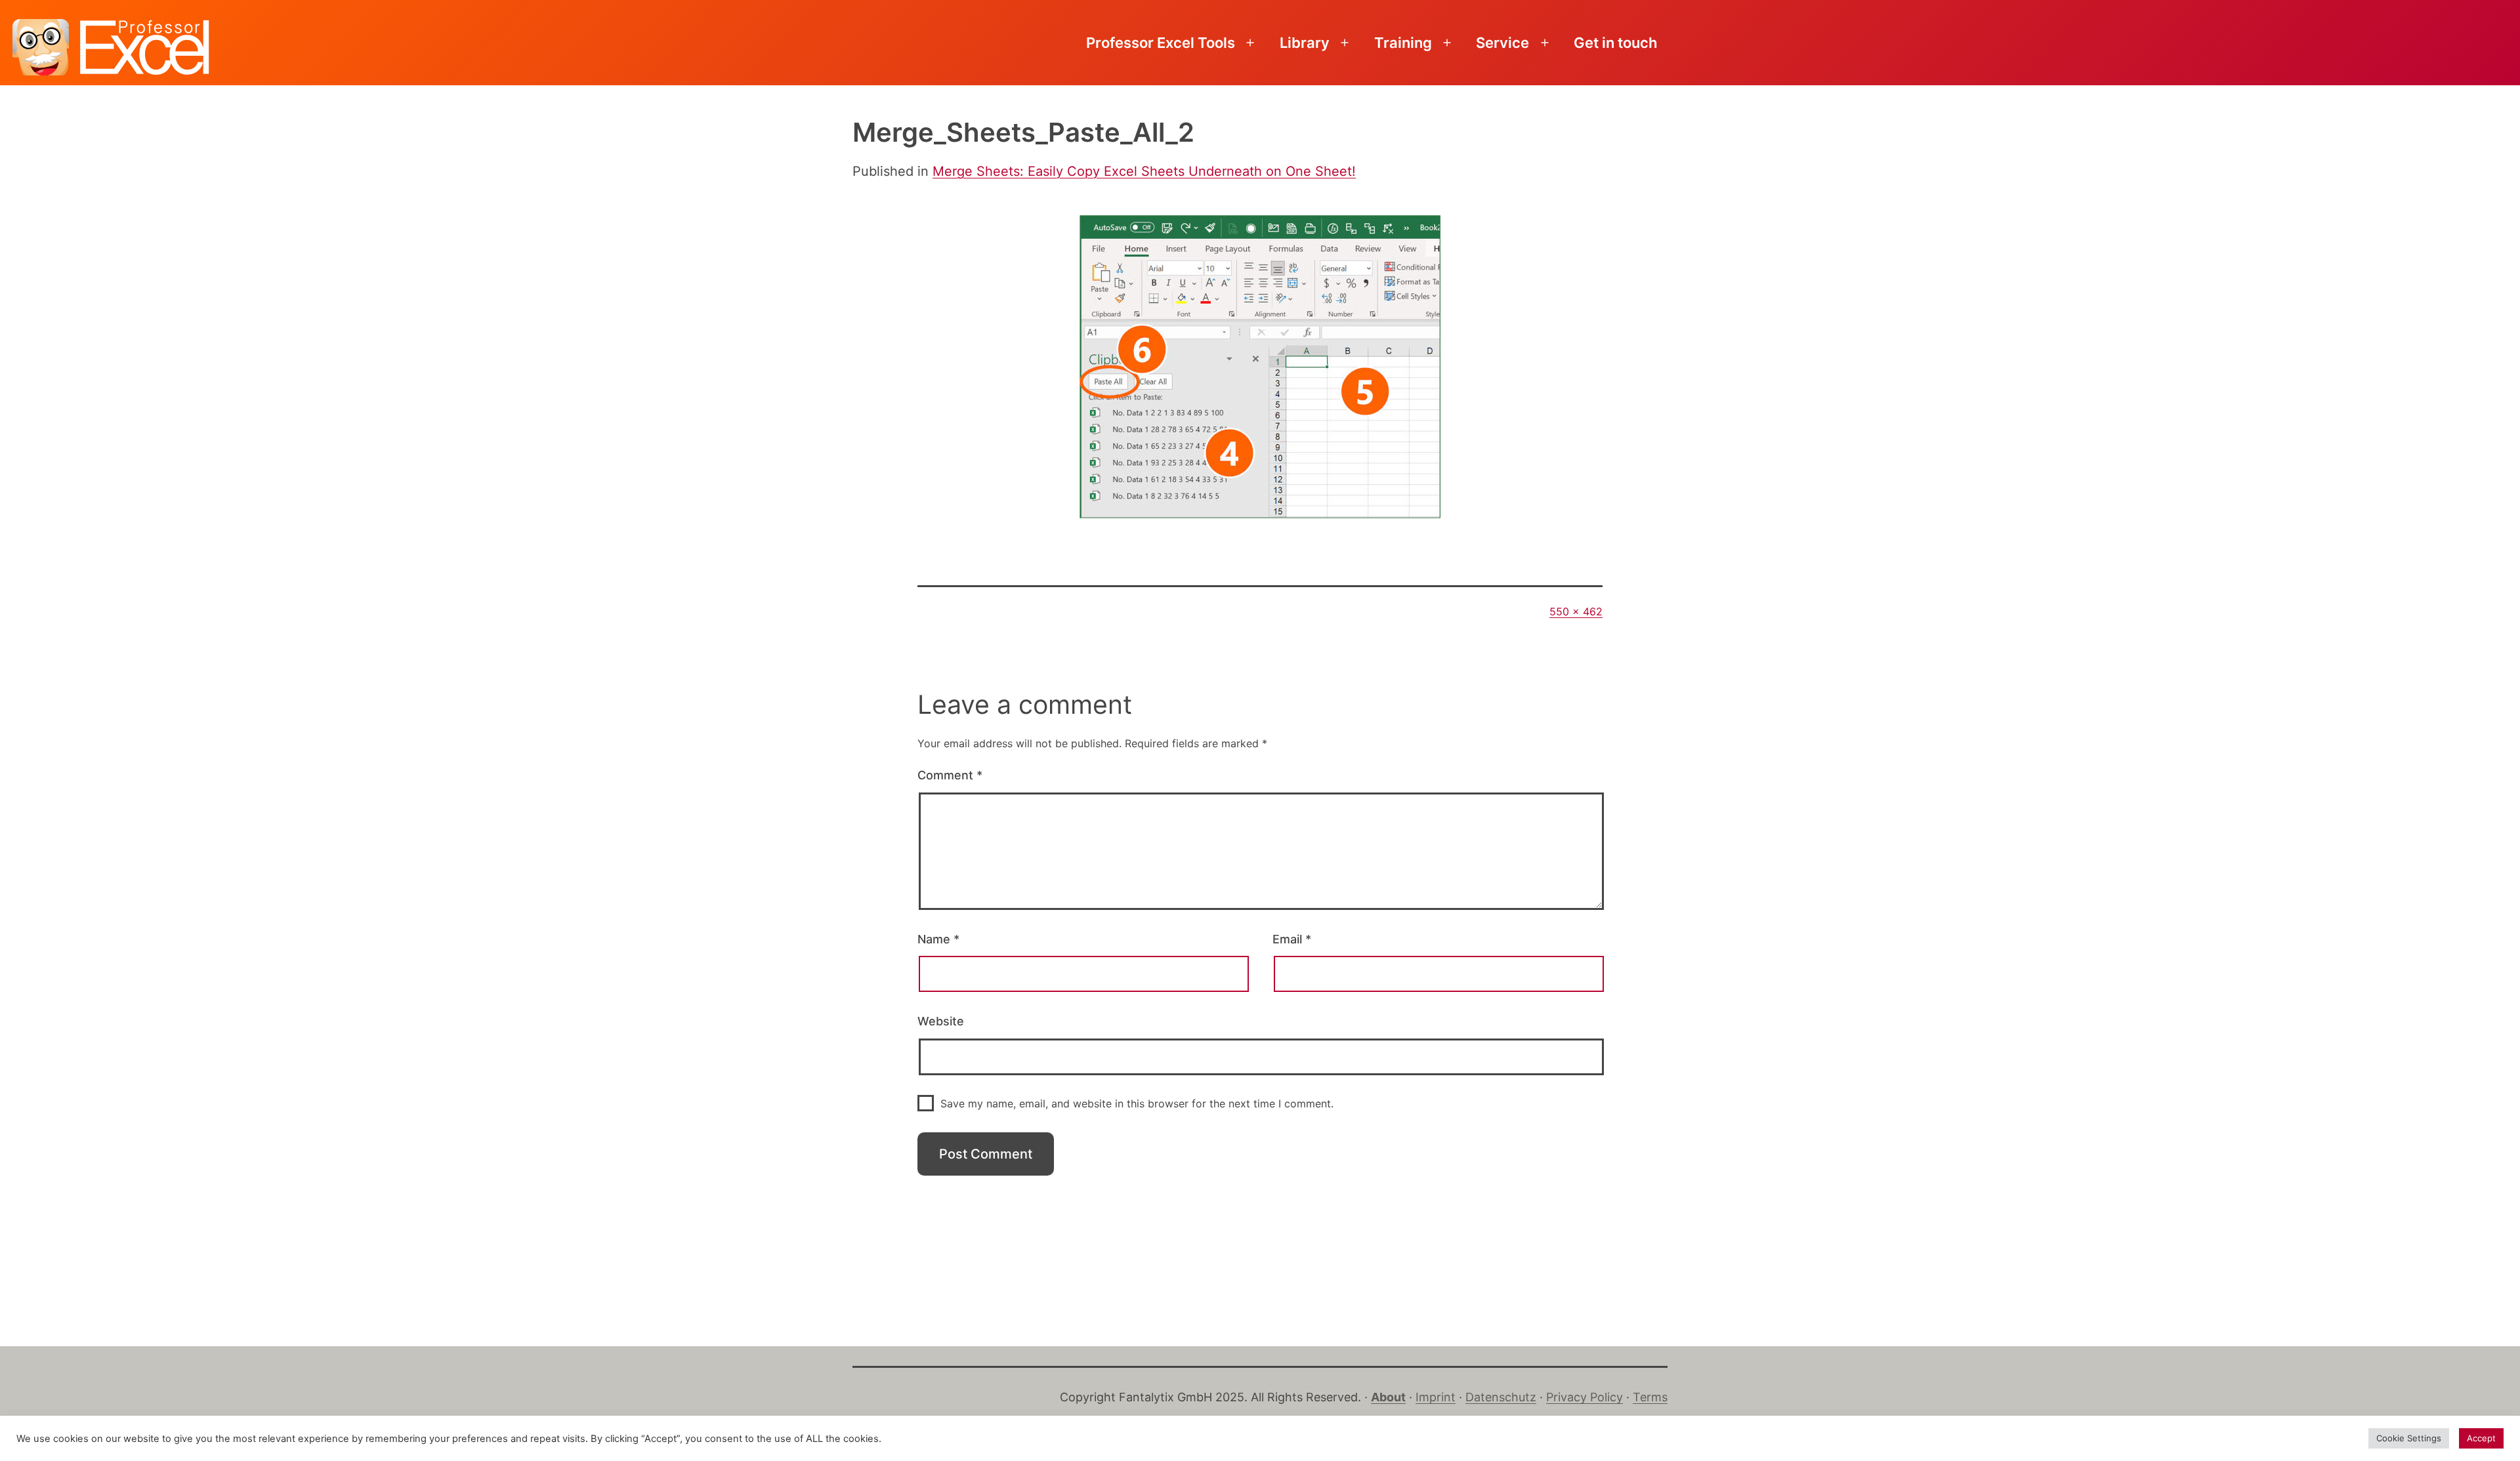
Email (1292, 939)
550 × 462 (1576, 611)
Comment (950, 775)
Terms (1650, 1397)
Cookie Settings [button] (2409, 1438)
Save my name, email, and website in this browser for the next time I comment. (1137, 1103)
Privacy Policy (1585, 1397)
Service (1502, 43)
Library (1305, 43)
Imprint (1436, 1397)
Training (1403, 43)
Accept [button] (2481, 1438)
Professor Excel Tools (1161, 43)
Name (938, 939)
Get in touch (1615, 43)
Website (941, 1021)
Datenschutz (1501, 1397)
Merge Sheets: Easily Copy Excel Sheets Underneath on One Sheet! (1144, 171)
